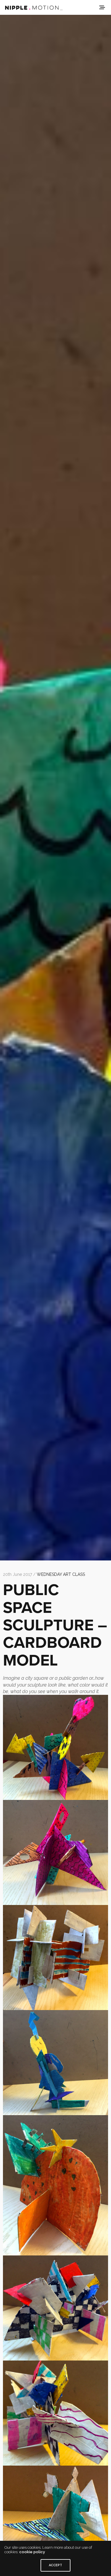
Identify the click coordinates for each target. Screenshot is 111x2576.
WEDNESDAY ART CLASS (61, 1574)
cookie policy (32, 2552)
